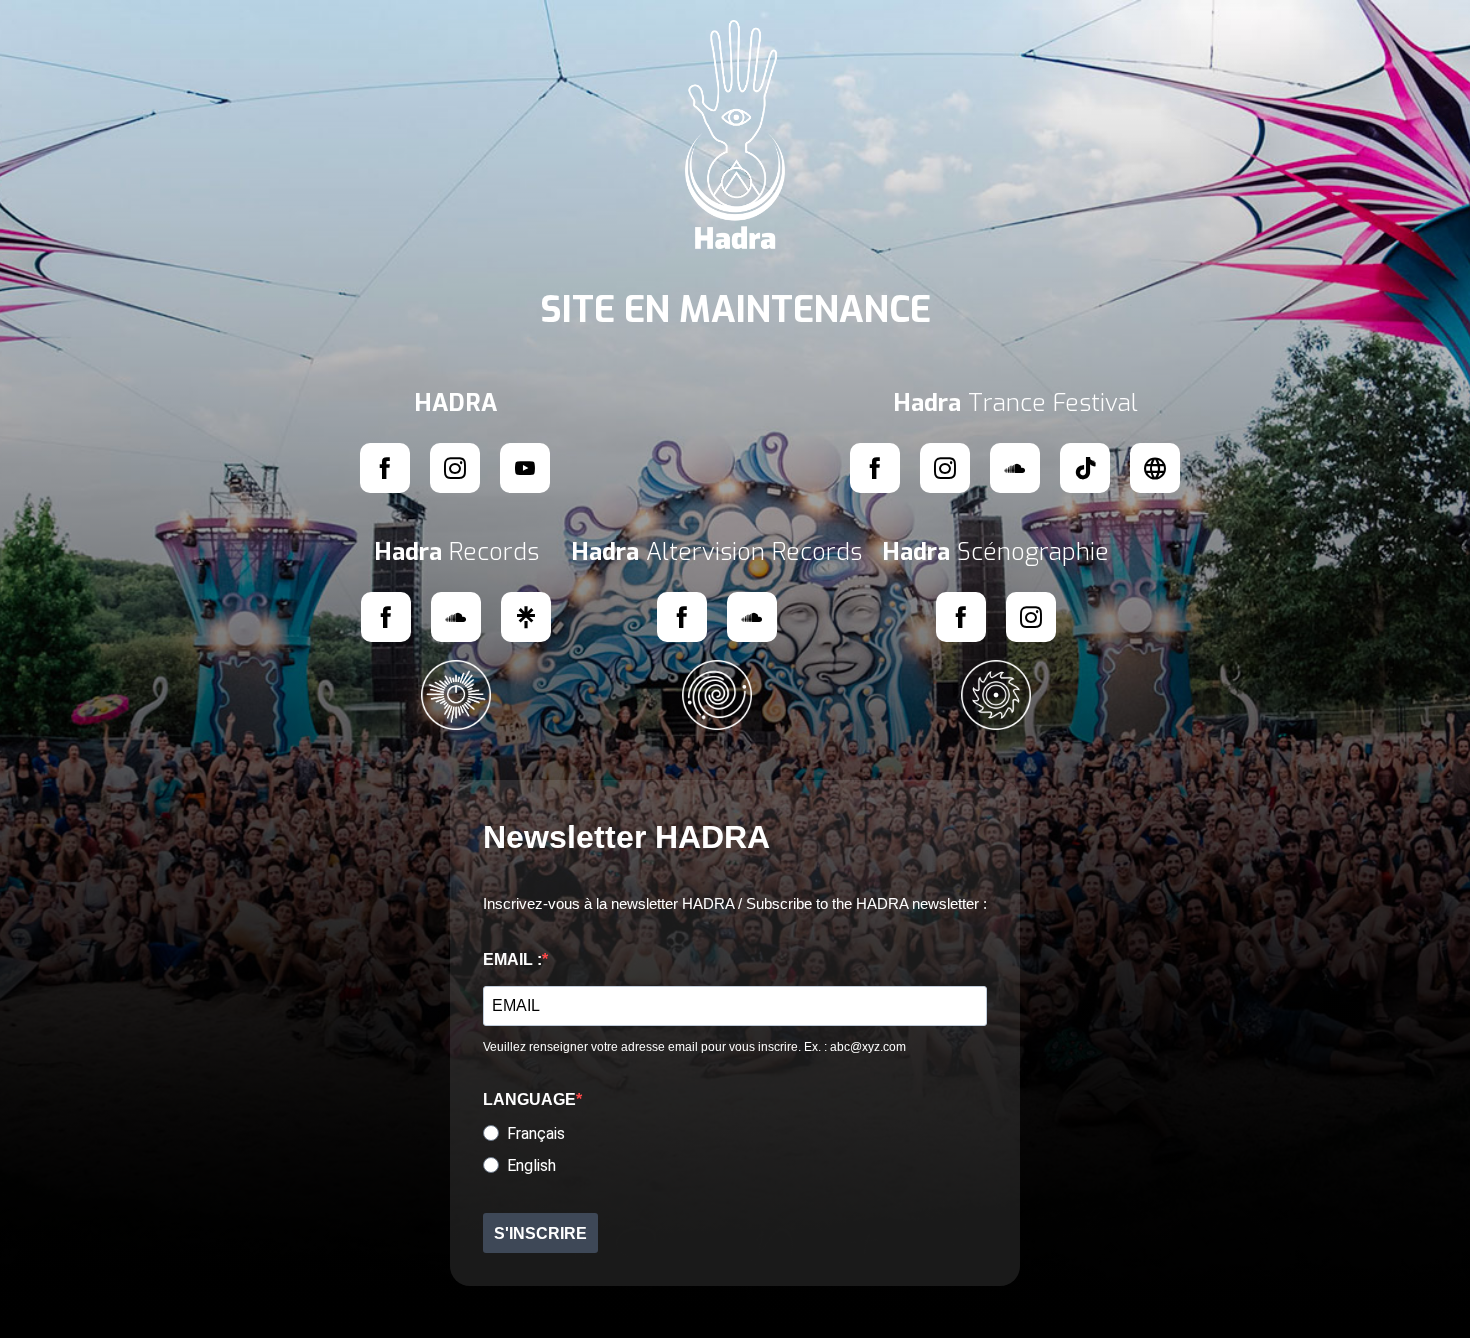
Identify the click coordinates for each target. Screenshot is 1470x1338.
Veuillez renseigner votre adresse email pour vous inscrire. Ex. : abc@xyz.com (694, 1047)
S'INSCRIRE (540, 1233)
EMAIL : (512, 959)
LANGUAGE (529, 1099)
